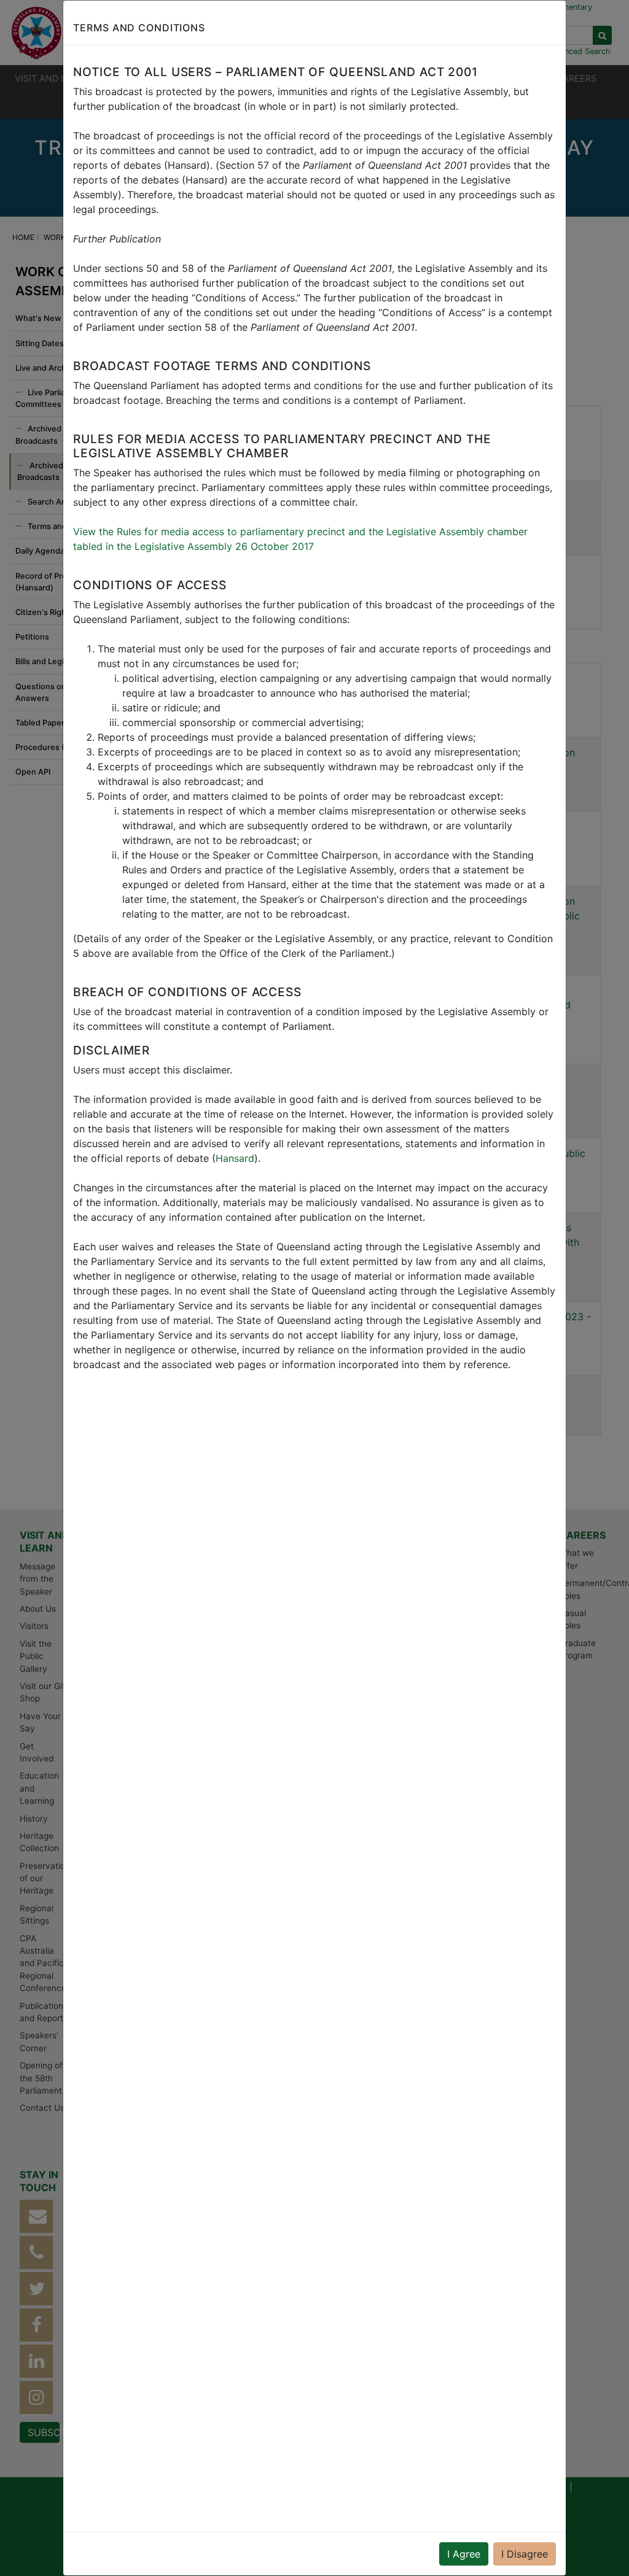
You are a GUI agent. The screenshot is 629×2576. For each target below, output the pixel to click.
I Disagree (525, 2554)
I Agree (464, 2554)
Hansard (235, 1158)
